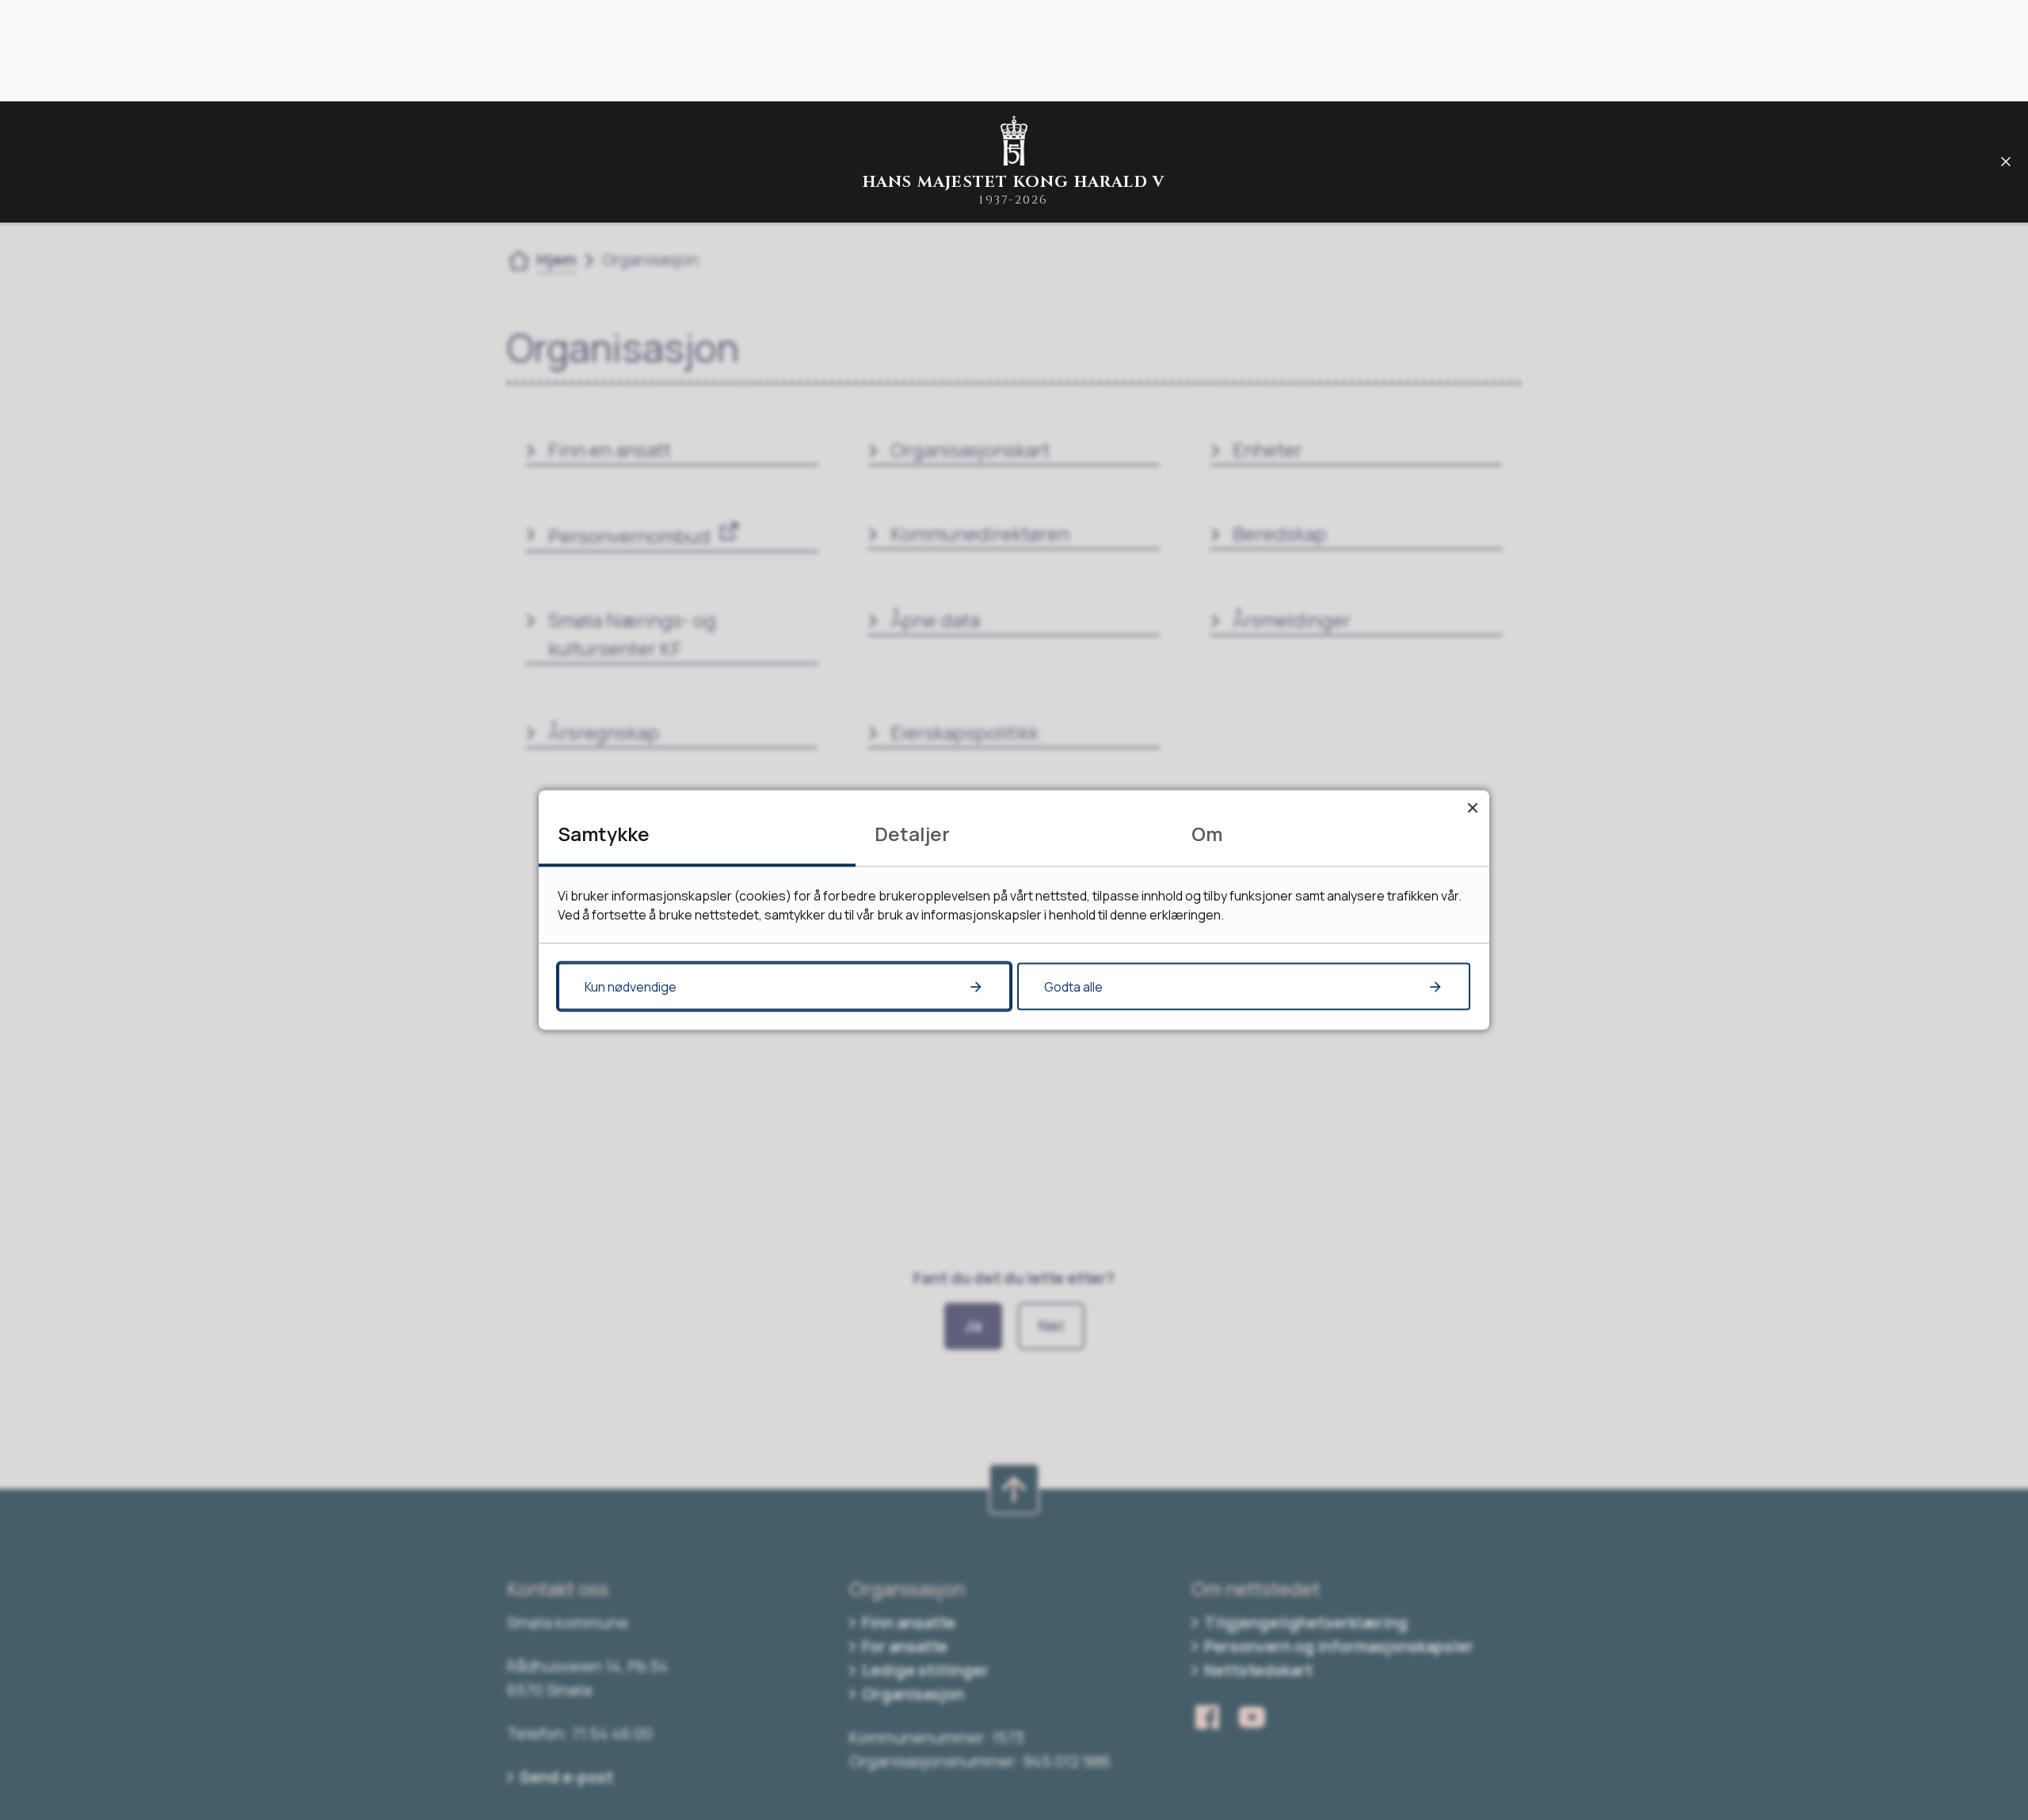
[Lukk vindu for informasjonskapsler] (1472, 807)
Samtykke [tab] (604, 834)
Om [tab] (1207, 834)
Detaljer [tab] (912, 834)
